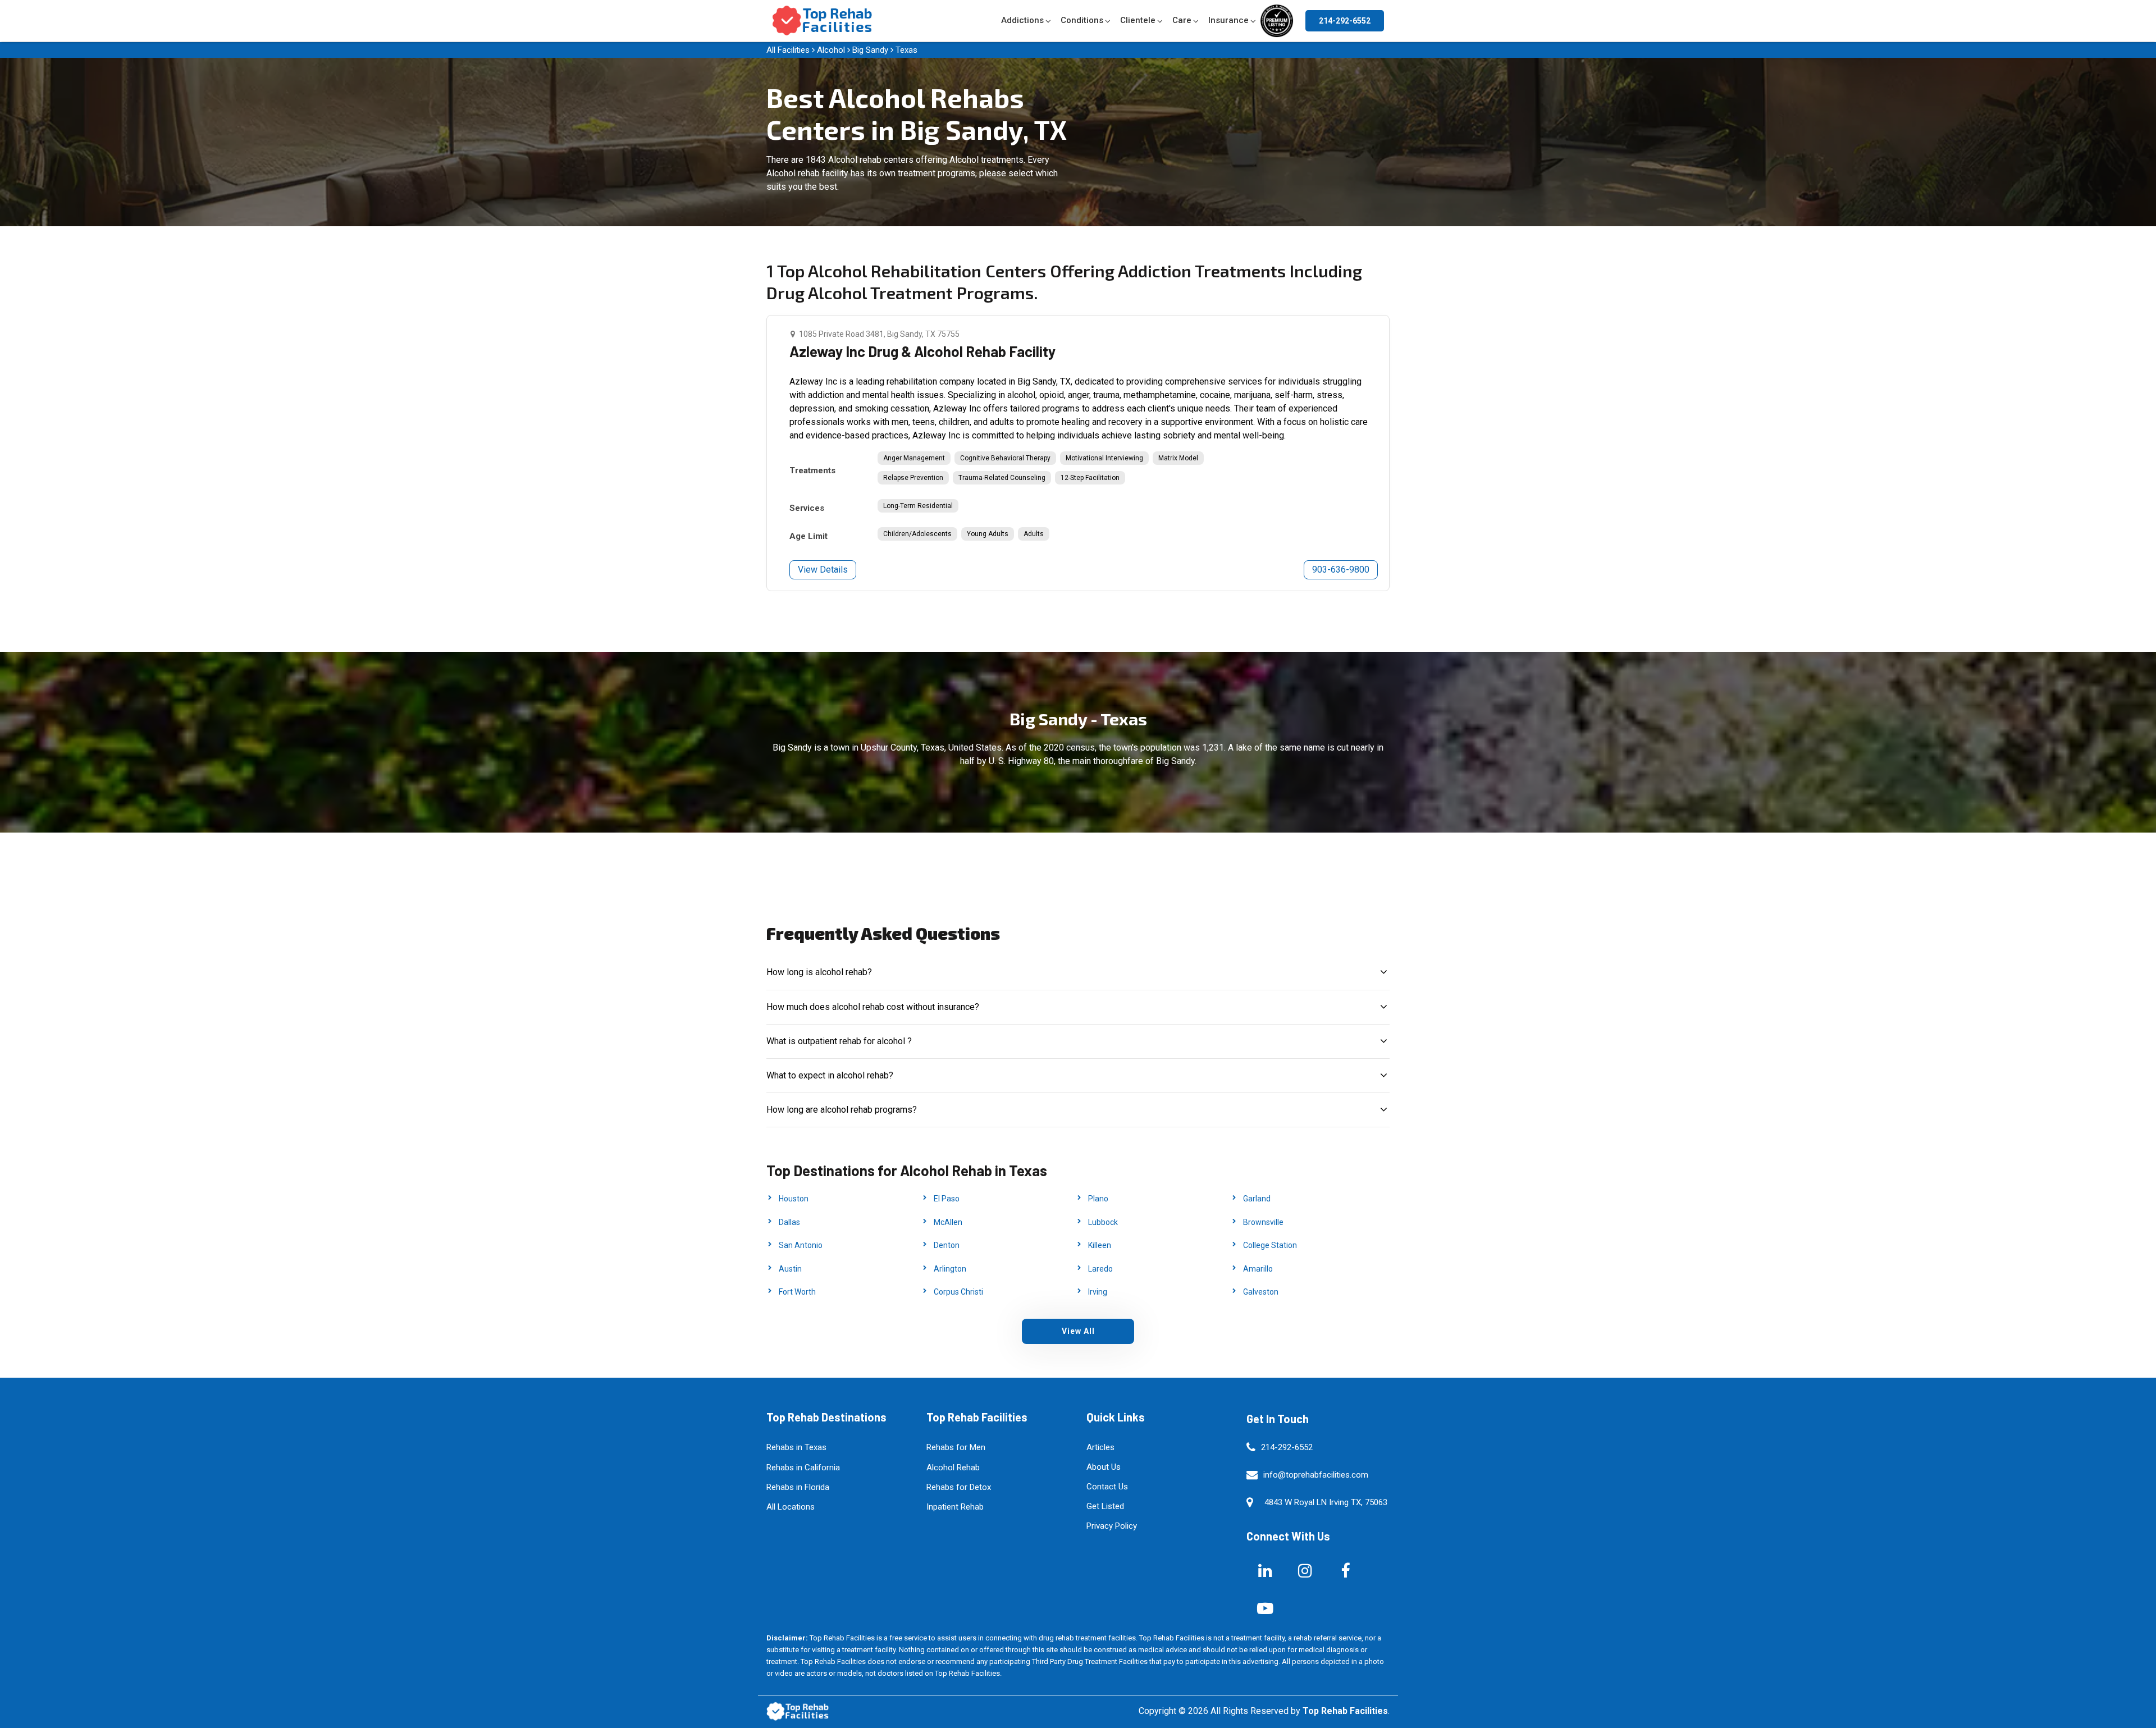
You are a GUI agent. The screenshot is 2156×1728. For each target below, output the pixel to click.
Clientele (1138, 20)
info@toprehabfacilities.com (1316, 1475)
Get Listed (1105, 1506)
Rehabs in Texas (796, 1447)
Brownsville (1263, 1222)
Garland (1257, 1199)
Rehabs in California (803, 1468)
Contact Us (1107, 1487)
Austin (790, 1269)
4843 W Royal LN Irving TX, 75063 (1326, 1502)
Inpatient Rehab (955, 1507)
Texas (906, 50)
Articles (1100, 1447)
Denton (947, 1245)
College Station (1270, 1245)
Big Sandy (870, 50)
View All (1078, 1331)
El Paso (947, 1199)
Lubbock (1103, 1222)
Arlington (950, 1269)
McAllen (948, 1222)
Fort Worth (797, 1292)
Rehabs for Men (956, 1447)
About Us (1104, 1467)
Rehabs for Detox (959, 1487)
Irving (1098, 1292)
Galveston (1261, 1292)
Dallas (789, 1222)
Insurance (1228, 20)
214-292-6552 (1345, 21)
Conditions (1082, 20)
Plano (1098, 1199)
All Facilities (788, 50)
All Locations (791, 1507)
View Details (823, 570)
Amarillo (1258, 1269)
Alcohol (831, 50)
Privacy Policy (1112, 1526)
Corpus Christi (958, 1292)
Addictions (1022, 20)
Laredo (1100, 1269)
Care (1182, 20)
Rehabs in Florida (798, 1487)
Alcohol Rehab (953, 1468)
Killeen (1100, 1245)
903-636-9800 (1341, 570)
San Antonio (801, 1245)
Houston (794, 1199)
